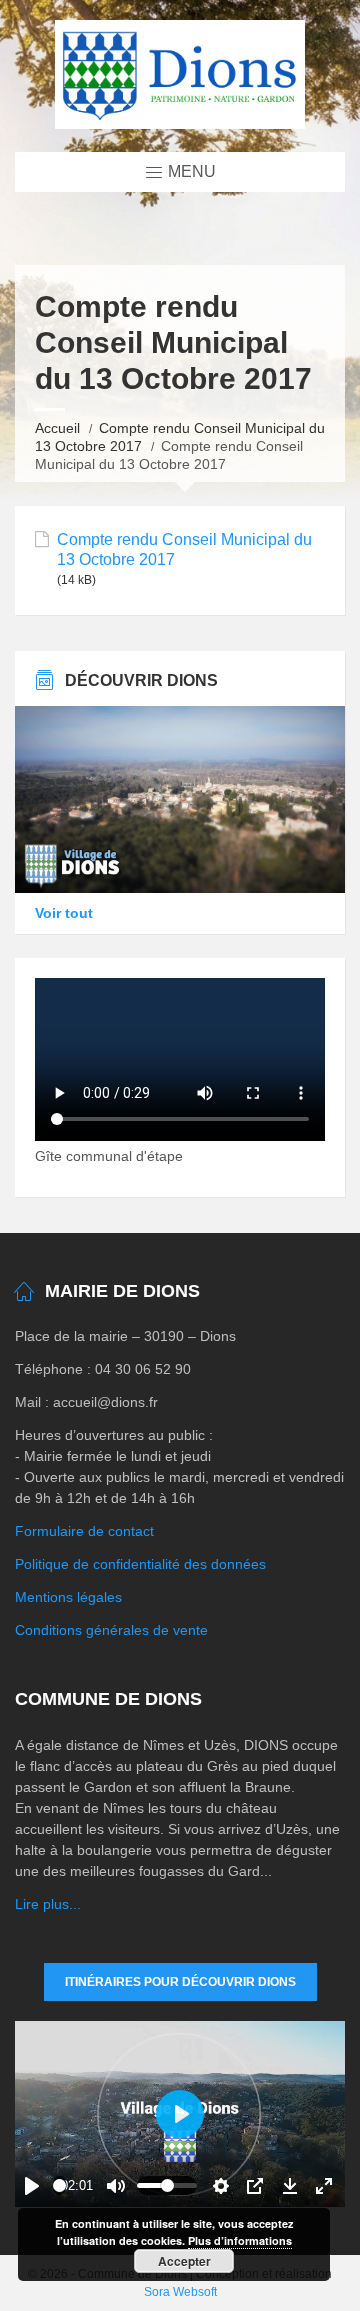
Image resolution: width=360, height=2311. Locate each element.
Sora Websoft (180, 2292)
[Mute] (116, 2186)
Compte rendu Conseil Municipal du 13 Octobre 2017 (184, 549)
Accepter (184, 2261)
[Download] (290, 2186)
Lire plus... (48, 1904)
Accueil (57, 428)
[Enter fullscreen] (324, 2186)
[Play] (32, 2186)
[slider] (59, 2185)
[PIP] (255, 2186)
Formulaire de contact (84, 1531)
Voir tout (64, 913)
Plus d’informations (240, 2240)
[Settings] (221, 2186)
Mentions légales (68, 1597)
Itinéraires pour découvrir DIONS (180, 1982)
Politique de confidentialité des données (140, 1564)
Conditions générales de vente (111, 1630)
